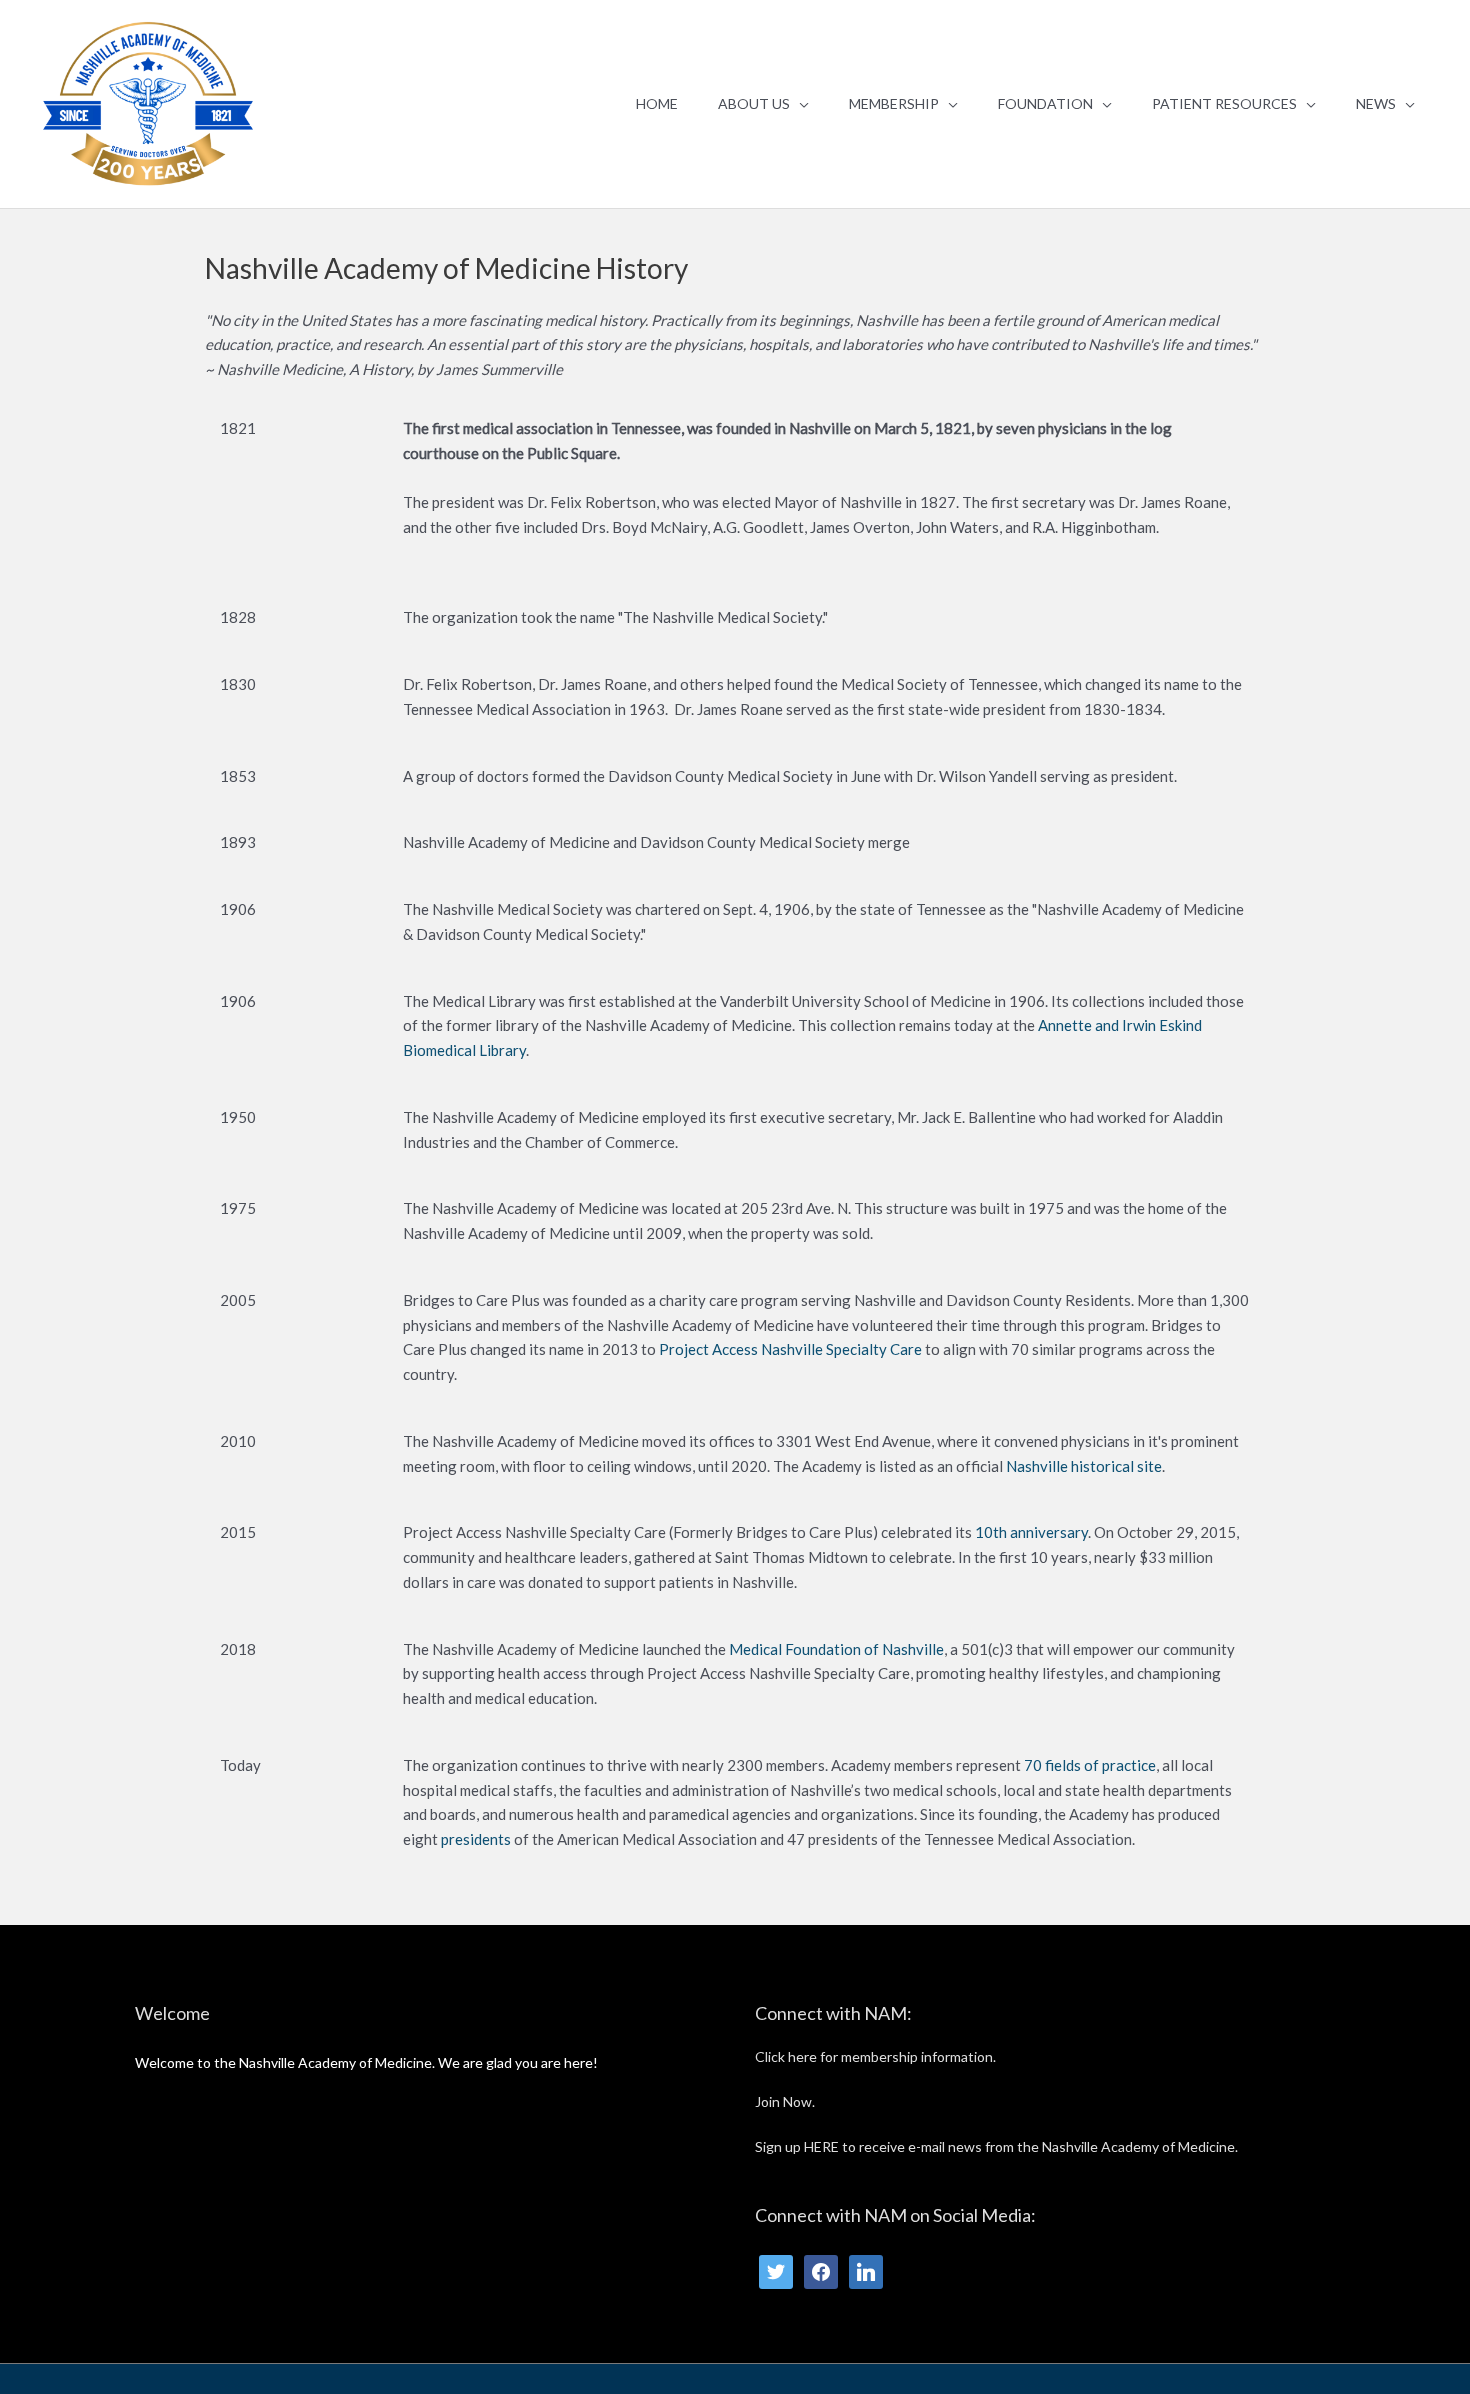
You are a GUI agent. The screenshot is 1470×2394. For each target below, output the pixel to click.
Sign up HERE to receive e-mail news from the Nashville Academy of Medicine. (996, 2146)
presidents (476, 1839)
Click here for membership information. (875, 2056)
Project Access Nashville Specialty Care (790, 1349)
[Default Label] (866, 2270)
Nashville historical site (1084, 1466)
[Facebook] (821, 2270)
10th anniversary (1031, 1532)
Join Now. (785, 2101)
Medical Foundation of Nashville (836, 1649)
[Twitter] (776, 2270)
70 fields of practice (1090, 1765)
